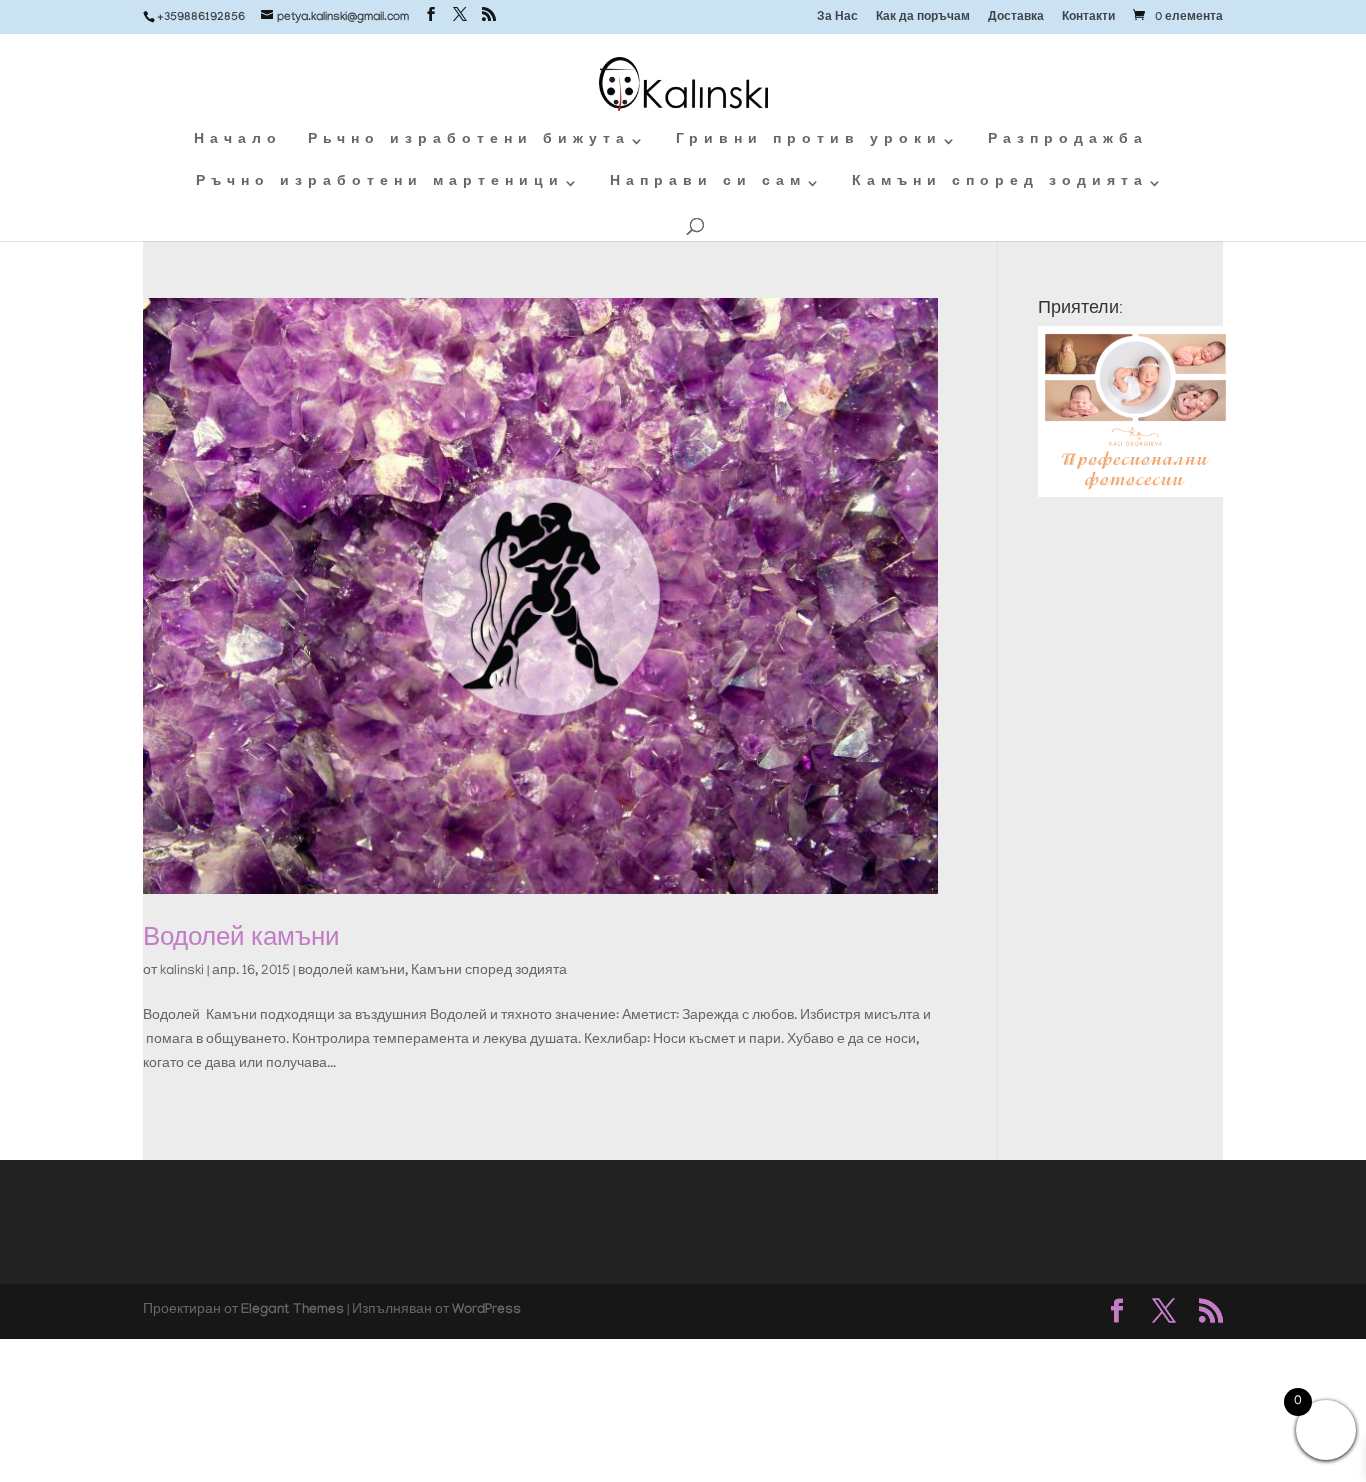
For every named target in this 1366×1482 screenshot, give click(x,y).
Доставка (1016, 18)
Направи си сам (708, 183)
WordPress (486, 1311)
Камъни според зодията (1000, 183)
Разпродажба (1068, 141)
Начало (238, 141)
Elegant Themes (292, 1311)
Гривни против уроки (809, 141)
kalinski (182, 971)
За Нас (837, 18)
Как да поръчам (923, 18)
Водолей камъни (241, 936)
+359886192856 (201, 18)
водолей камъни (351, 971)
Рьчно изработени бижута (469, 141)
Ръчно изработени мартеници (380, 183)
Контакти (1088, 18)
